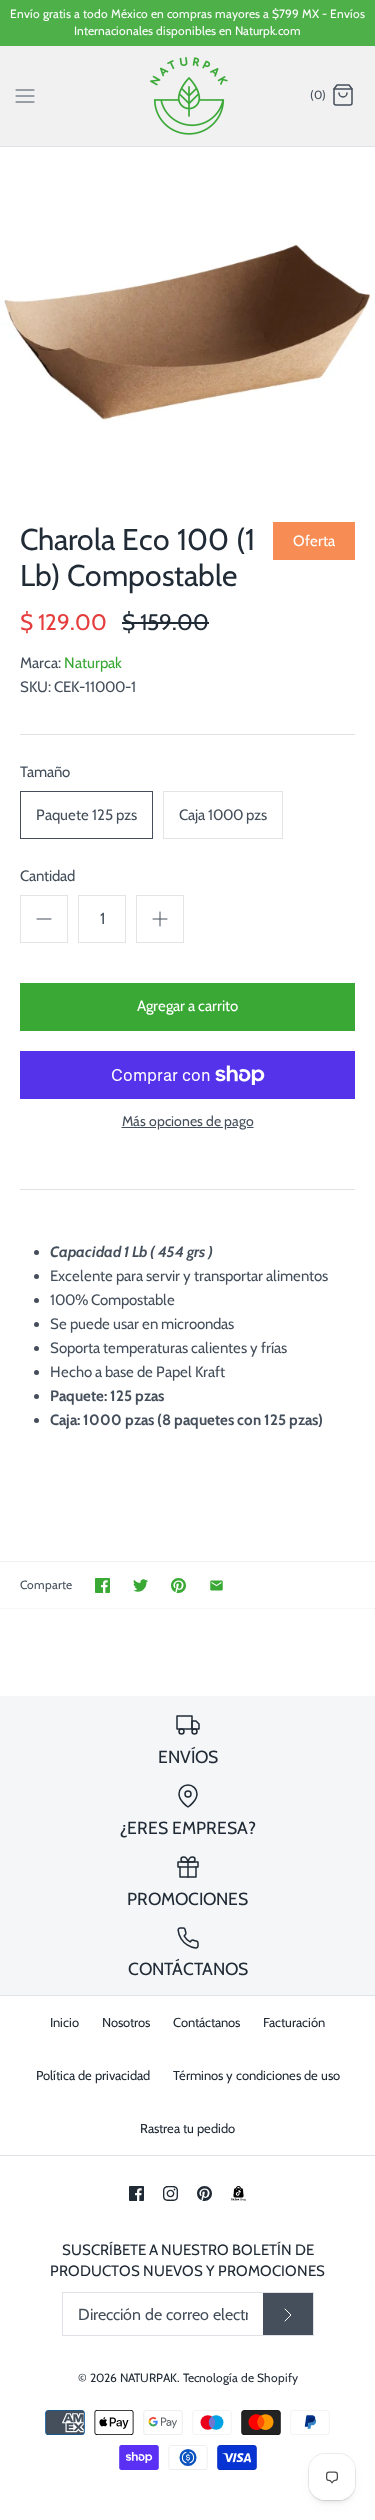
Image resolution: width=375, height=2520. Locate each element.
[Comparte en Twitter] (140, 1585)
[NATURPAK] (187, 96)
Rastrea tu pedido (187, 2128)
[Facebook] (136, 2193)
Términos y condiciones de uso (256, 2075)
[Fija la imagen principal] (178, 1585)
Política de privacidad (93, 2075)
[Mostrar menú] (25, 95)
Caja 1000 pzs (223, 815)
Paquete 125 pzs (86, 815)
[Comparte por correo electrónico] (216, 1585)
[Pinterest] (204, 2193)
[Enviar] (288, 2314)
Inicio (64, 2022)
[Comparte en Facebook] (102, 1585)
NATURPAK (148, 2377)
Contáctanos (206, 2022)
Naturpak (93, 663)
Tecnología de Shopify (240, 2377)
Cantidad (47, 876)
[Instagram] (170, 2193)
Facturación (294, 2022)
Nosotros (126, 2022)
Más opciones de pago (188, 1121)
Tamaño (45, 772)
